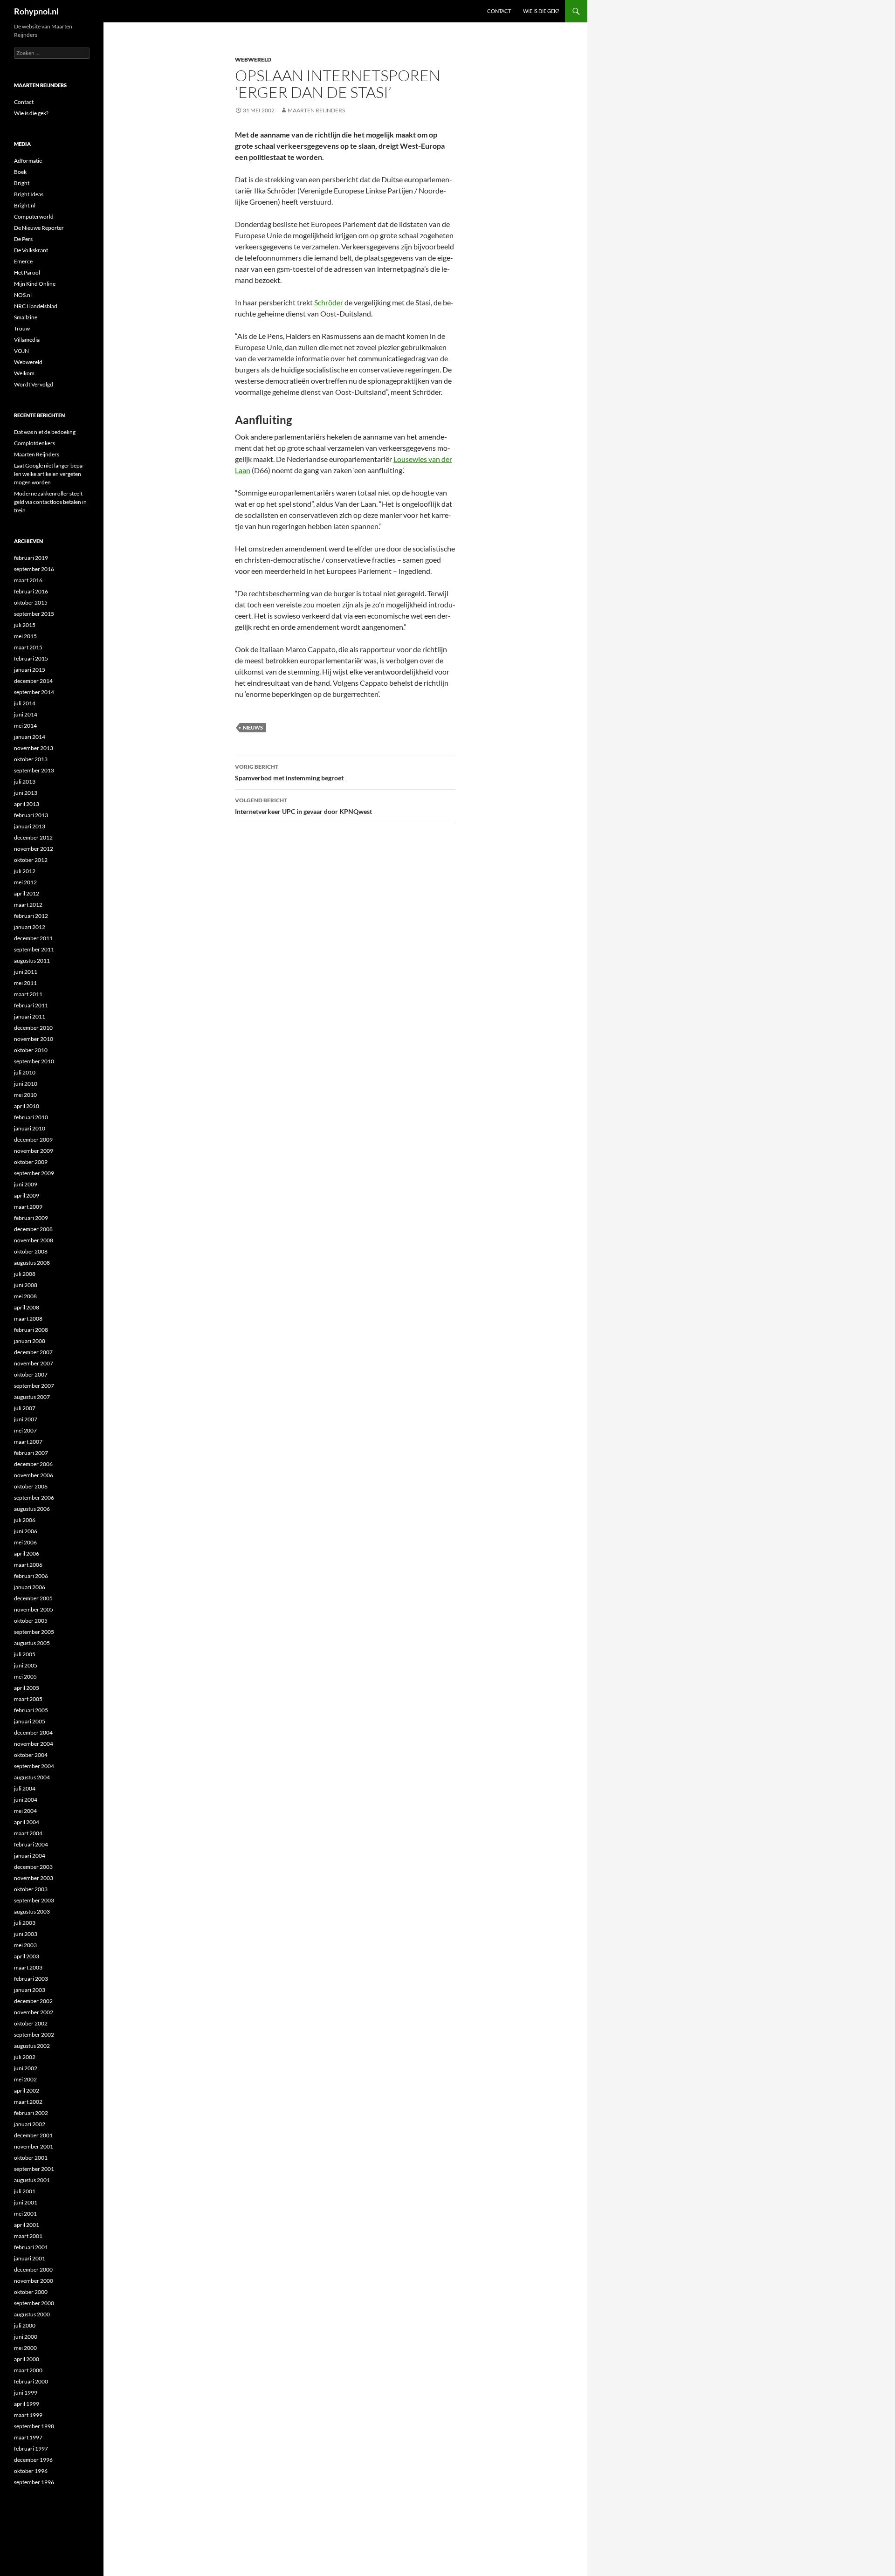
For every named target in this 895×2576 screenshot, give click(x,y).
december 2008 (33, 1229)
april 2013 (27, 804)
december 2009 (33, 1140)
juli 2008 (25, 1274)
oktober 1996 (31, 2471)
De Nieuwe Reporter (39, 228)
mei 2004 (25, 1811)
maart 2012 (28, 905)
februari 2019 (31, 558)
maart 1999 (28, 2415)
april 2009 (27, 1195)
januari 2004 (30, 1856)
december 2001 (33, 2135)
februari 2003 (31, 1979)
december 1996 (33, 2460)
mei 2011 (25, 983)
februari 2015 (31, 658)
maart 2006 (28, 1565)
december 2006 (33, 1464)
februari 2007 (31, 1453)
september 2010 (34, 1061)
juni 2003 (26, 1934)
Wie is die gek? (541, 11)
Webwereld (253, 59)
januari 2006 (30, 1587)
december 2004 (33, 1732)
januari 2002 (30, 2124)
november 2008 (34, 1240)
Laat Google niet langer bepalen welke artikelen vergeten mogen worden (49, 474)
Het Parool (27, 272)
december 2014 (33, 681)
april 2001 (27, 2225)
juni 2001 (26, 2202)
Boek (20, 172)
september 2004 (34, 1766)
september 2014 (34, 692)
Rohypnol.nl (36, 11)
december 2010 (33, 1028)
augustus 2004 (32, 1777)
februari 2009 (31, 1218)
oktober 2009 (31, 1162)
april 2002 (27, 2090)
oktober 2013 (31, 759)
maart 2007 (28, 1442)
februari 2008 (31, 1330)
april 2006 (27, 1553)
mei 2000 (25, 2348)
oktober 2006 (31, 1486)
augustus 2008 (32, 1263)
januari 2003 (30, 1990)
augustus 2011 (32, 961)
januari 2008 (30, 1341)
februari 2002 (31, 2113)
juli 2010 (25, 1072)
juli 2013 (25, 782)
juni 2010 (26, 1084)
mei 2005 (25, 1677)
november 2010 (34, 1039)
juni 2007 (26, 1419)
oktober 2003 (31, 1889)
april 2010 (27, 1106)
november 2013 (34, 748)
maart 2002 (28, 2102)
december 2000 (33, 2269)
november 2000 (34, 2281)
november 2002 (34, 2012)
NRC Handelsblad (36, 306)
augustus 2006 (32, 1509)
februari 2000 (31, 2381)
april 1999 (27, 2404)
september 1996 (34, 2482)
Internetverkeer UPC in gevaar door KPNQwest (303, 806)
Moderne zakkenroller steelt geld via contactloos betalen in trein (50, 502)
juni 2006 (26, 1531)
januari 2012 (30, 927)
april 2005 (27, 1688)
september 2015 (34, 614)
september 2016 (34, 569)
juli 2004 (25, 1788)
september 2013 (34, 770)
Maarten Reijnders (316, 110)
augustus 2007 (32, 1397)
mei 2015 (25, 636)
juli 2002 (25, 2057)
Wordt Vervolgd (34, 384)
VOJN (21, 351)
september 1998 (34, 2426)
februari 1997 (31, 2449)
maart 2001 (28, 2236)
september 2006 (34, 1498)
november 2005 (34, 1609)
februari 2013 (31, 815)
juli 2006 (25, 1520)
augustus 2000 (32, 2314)
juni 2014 (26, 714)
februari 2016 (31, 591)
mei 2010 (25, 1095)
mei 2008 (25, 1296)
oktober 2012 (31, 860)
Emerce (23, 261)
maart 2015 (28, 647)
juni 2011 (26, 972)
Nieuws (253, 727)
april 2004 (27, 1822)
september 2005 (34, 1632)
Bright (22, 183)
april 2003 (27, 1956)
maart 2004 (28, 1833)
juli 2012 (25, 871)
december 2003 (33, 1867)
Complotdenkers (34, 443)
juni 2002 (26, 2068)
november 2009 (34, 1151)
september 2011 (34, 949)
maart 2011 (28, 994)
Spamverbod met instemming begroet (289, 772)
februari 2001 (31, 2247)
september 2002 (34, 2035)
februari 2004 (31, 1844)
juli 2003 (25, 1923)
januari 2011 (30, 1016)
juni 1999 (26, 2393)
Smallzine (26, 317)
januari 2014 (30, 737)
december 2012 (33, 837)
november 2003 (34, 1878)
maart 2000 (28, 2370)
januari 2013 (30, 826)
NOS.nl (23, 295)
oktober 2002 (31, 2023)
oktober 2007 (31, 1374)
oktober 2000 (31, 2292)
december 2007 (33, 1352)
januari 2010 (30, 1128)
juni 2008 (26, 1285)
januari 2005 (30, 1721)
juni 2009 (26, 1184)
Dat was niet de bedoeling (45, 432)
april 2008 (27, 1307)
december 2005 (33, 1598)
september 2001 (34, 2169)
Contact (499, 11)
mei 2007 (25, 1430)
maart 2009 (28, 1207)
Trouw (22, 328)
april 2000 (27, 2359)
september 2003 (34, 1900)
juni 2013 (26, 793)
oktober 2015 (31, 603)
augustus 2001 (32, 2180)
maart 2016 (28, 580)
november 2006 (34, 1475)
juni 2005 (26, 1665)
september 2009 (34, 1173)
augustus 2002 (32, 2046)
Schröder (329, 302)
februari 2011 (31, 1005)
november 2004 (34, 1744)
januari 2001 (30, 2258)
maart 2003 (28, 1967)
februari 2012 (31, 916)
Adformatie (28, 161)
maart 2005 (28, 1699)
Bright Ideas (29, 194)
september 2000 (34, 2303)
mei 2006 (25, 1542)
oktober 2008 (31, 1251)
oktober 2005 (31, 1621)
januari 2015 (30, 670)
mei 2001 (25, 2214)
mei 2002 (25, 2079)
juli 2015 (25, 625)
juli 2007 (25, 1408)
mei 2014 (25, 726)
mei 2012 (25, 882)
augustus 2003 (32, 1911)
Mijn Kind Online (35, 284)
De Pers (23, 239)
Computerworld (34, 217)
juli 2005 (25, 1654)
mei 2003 (25, 1945)
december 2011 (33, 938)
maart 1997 (28, 2437)
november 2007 (34, 1363)
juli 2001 (25, 2191)
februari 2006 (31, 1576)
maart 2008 (28, 1319)
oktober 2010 (31, 1050)
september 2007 (34, 1386)
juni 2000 (26, 2337)
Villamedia (27, 340)
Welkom (24, 373)
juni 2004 (26, 1800)
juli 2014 (25, 703)
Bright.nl (25, 205)
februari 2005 (31, 1710)
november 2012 (34, 849)
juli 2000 (25, 2325)
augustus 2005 (32, 1643)
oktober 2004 (31, 1755)
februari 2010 (31, 1117)
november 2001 (34, 2146)
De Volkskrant (31, 250)
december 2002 (33, 2001)
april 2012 (27, 893)
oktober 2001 (31, 2158)
